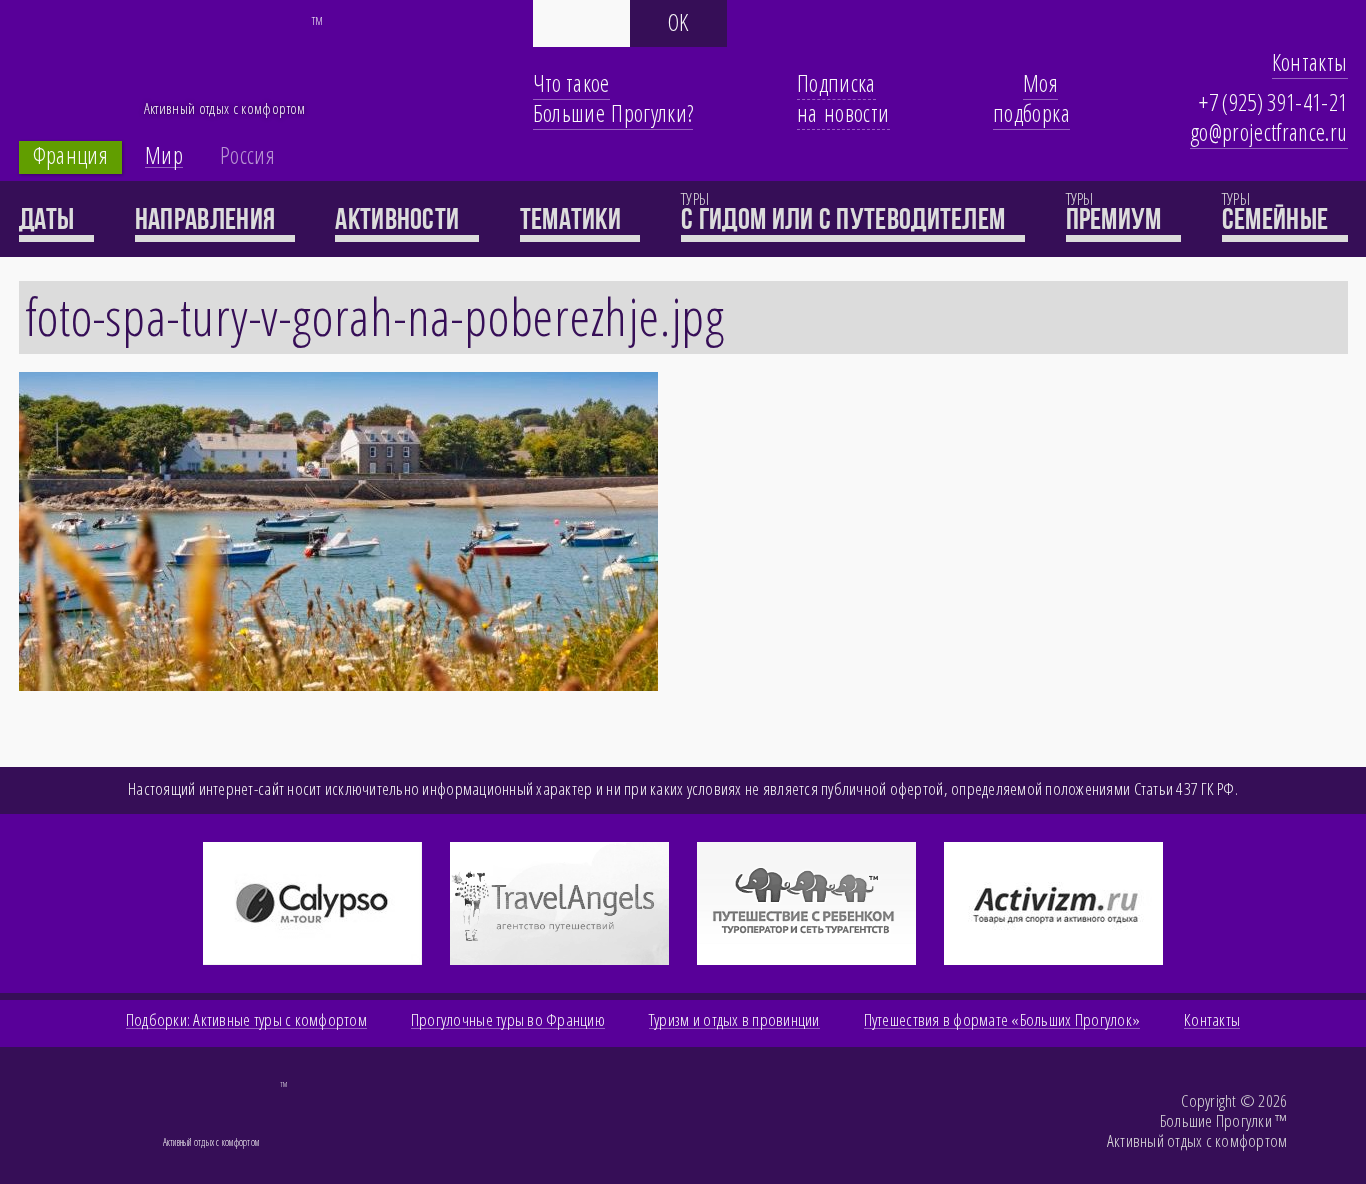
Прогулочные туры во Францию (508, 1020)
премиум (1116, 218)
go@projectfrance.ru (1269, 132)
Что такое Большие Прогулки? (613, 98)
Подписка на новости (843, 98)
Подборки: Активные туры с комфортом (246, 1020)
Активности (399, 218)
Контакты (1310, 62)
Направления (208, 218)
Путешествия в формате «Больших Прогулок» (1002, 1020)
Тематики (573, 218)
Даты (50, 218)
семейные (1278, 218)
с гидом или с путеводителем (845, 218)
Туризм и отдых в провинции (734, 1020)
